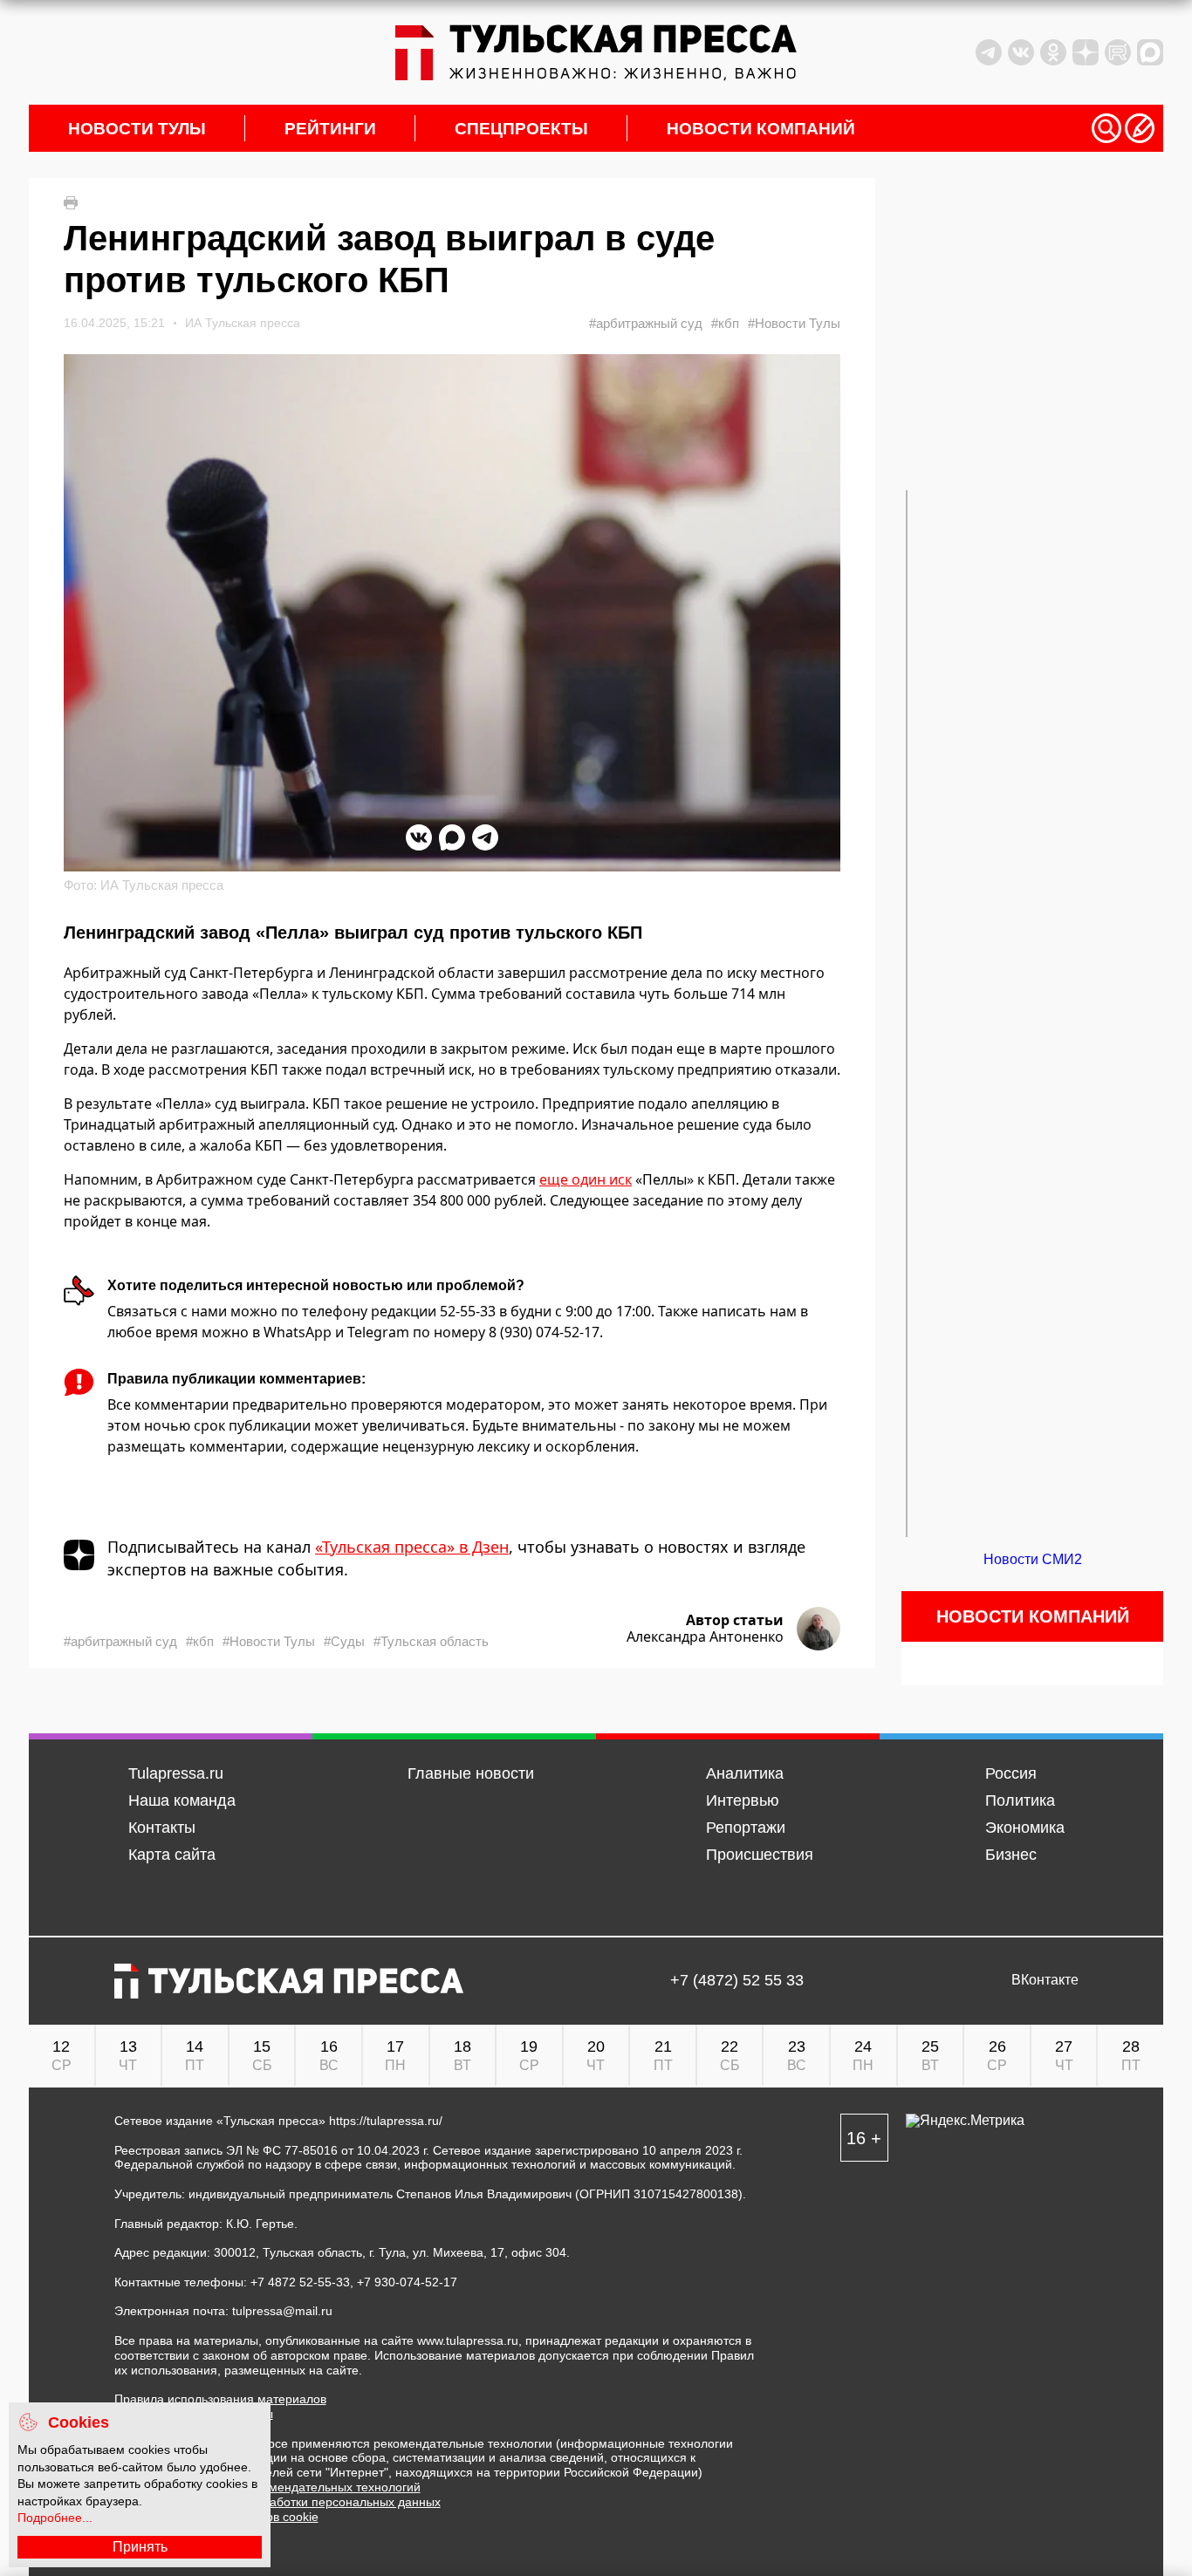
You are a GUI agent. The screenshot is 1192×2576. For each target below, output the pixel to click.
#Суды (344, 1641)
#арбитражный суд (646, 323)
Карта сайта (172, 1855)
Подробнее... (55, 2518)
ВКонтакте (1045, 1980)
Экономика (1025, 1828)
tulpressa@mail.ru (282, 2311)
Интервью (743, 1800)
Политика (1020, 1800)
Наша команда (182, 1800)
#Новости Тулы (794, 323)
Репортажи (746, 1828)
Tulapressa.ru (176, 1773)
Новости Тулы (137, 129)
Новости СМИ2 (1033, 1559)
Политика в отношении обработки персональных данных (277, 2502)
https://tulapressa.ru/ (386, 2121)
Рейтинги (330, 129)
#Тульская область (431, 1641)
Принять (140, 2547)
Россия (1011, 1773)
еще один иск (586, 1179)
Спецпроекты (521, 129)
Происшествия (760, 1855)
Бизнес (1011, 1855)
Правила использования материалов (220, 2399)
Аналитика (745, 1773)
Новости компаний (761, 129)
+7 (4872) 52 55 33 (737, 1981)
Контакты (162, 1828)
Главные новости (471, 1773)
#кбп (725, 323)
